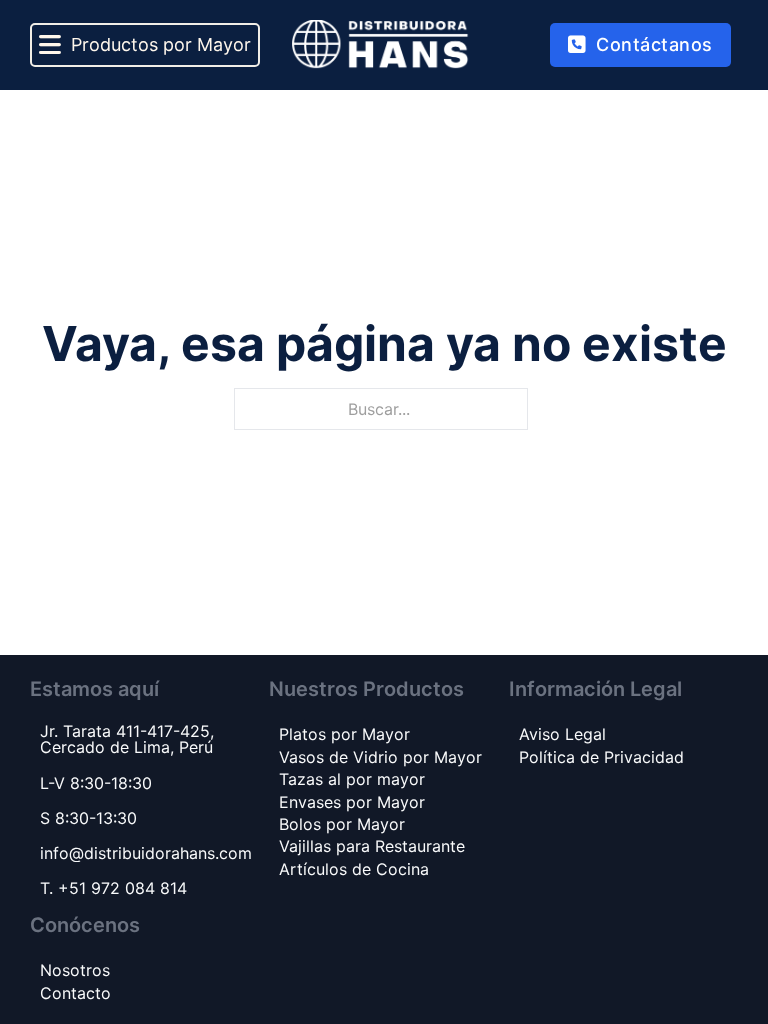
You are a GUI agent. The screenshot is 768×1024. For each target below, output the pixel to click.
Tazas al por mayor (352, 779)
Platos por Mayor (344, 734)
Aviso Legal (562, 734)
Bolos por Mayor (342, 824)
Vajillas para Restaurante (372, 846)
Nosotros (75, 970)
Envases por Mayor (352, 802)
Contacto (75, 993)
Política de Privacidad (601, 757)
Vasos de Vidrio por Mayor (380, 757)
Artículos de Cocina (354, 869)
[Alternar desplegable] (50, 45)
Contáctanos (654, 44)
